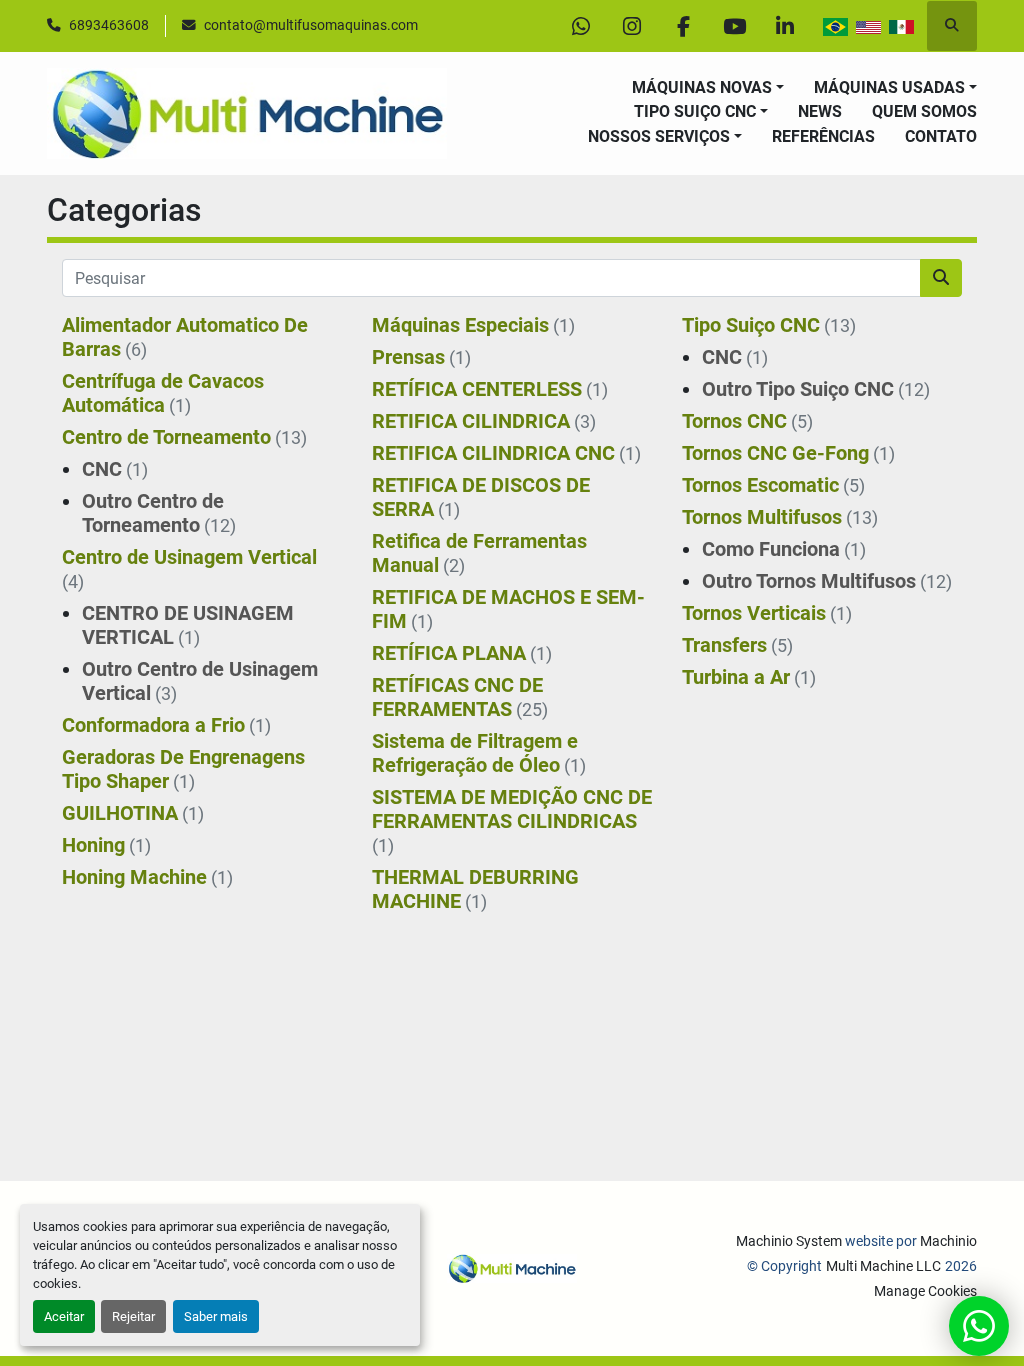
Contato (941, 136)
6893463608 (109, 25)
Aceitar (64, 1316)
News (820, 111)
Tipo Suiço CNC (695, 111)
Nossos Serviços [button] (659, 136)
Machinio (948, 1241)
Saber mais (216, 1316)
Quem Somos (924, 111)
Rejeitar (133, 1316)
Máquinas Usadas (889, 87)
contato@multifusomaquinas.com (311, 25)
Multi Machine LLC (883, 1266)
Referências (823, 136)
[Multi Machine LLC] (512, 1267)
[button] (708, 88)
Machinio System (789, 1241)
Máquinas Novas (702, 87)
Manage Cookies (925, 1291)
